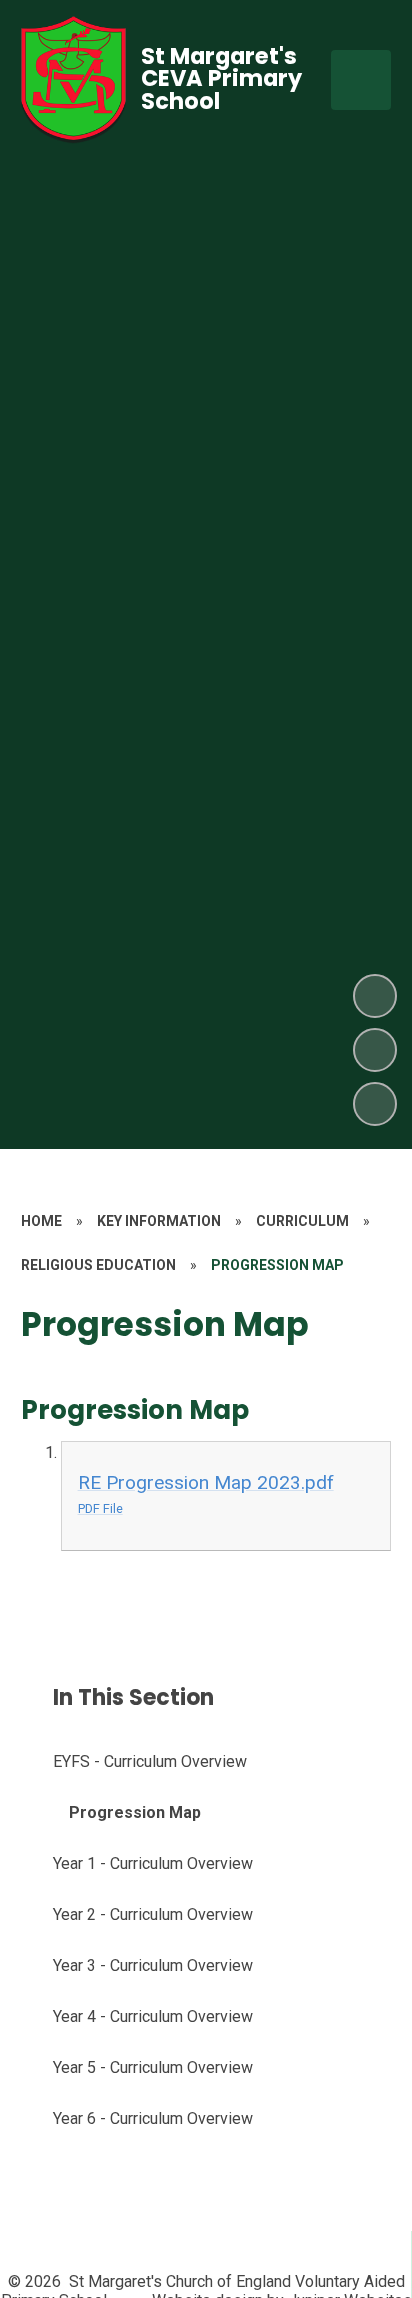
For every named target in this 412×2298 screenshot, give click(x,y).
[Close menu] (361, 80)
